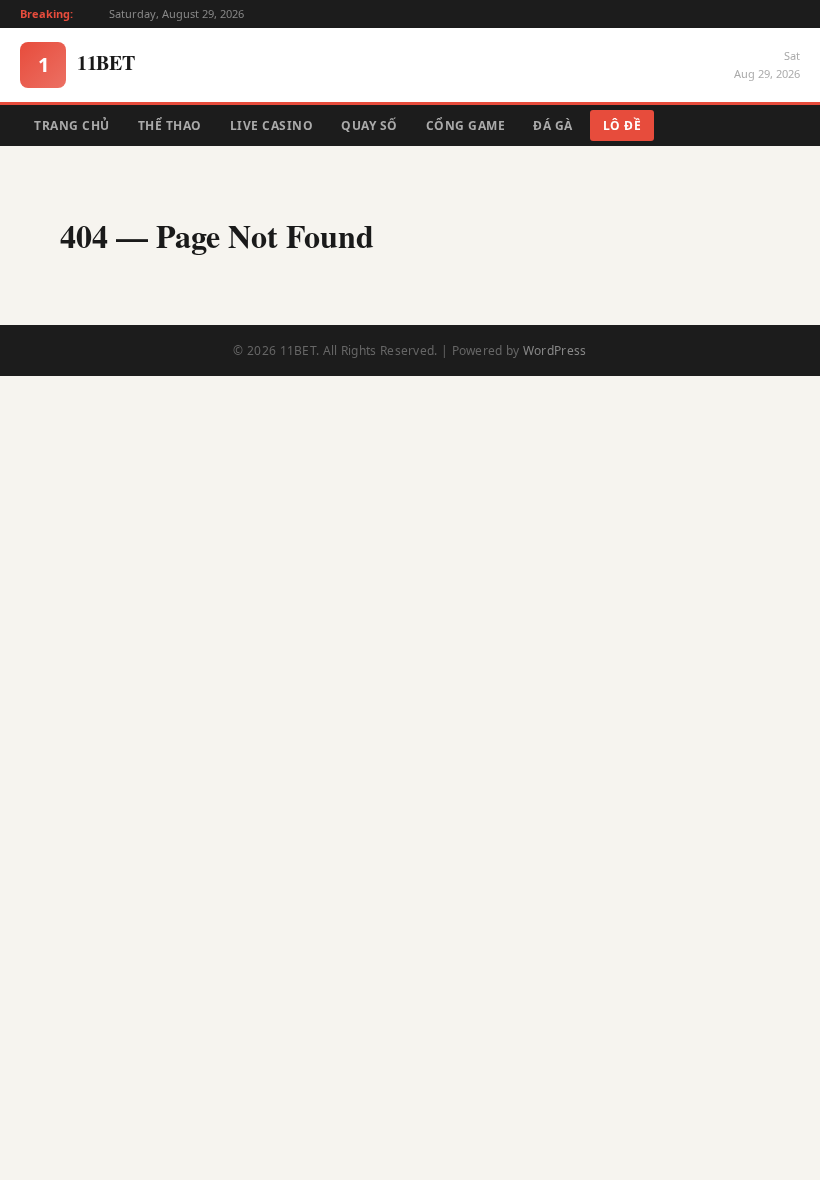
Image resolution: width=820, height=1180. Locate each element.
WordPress (555, 350)
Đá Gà (553, 125)
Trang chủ (72, 125)
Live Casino (272, 125)
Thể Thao (170, 125)
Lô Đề (622, 125)
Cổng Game (466, 125)
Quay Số (369, 125)
